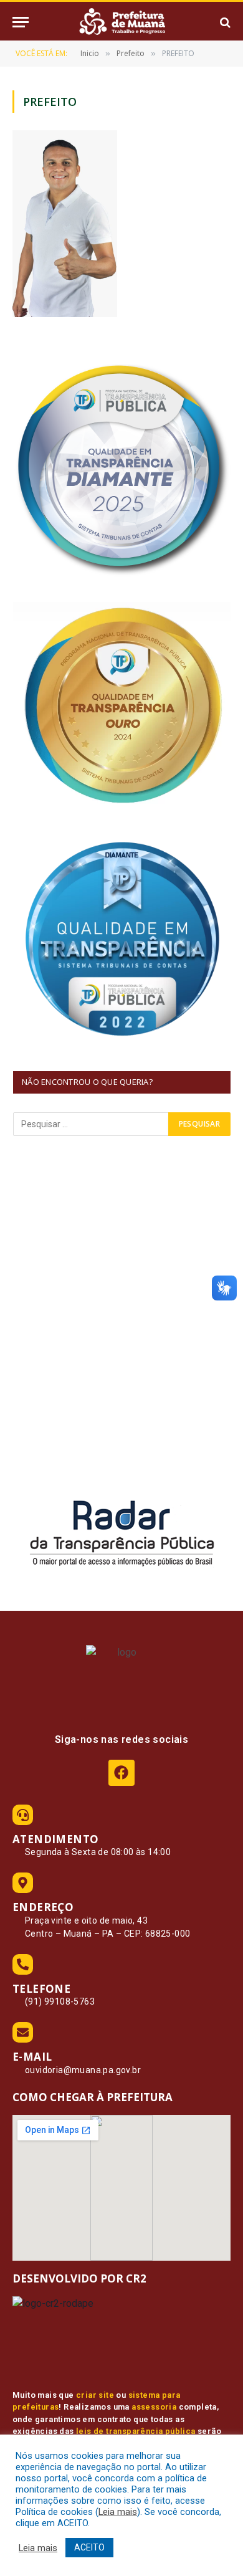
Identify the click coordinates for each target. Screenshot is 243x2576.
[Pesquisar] (224, 22)
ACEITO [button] (89, 2547)
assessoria (154, 2407)
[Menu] (21, 22)
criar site (95, 2395)
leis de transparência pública (136, 2431)
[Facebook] (121, 1772)
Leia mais (118, 2512)
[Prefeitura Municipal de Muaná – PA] (121, 22)
